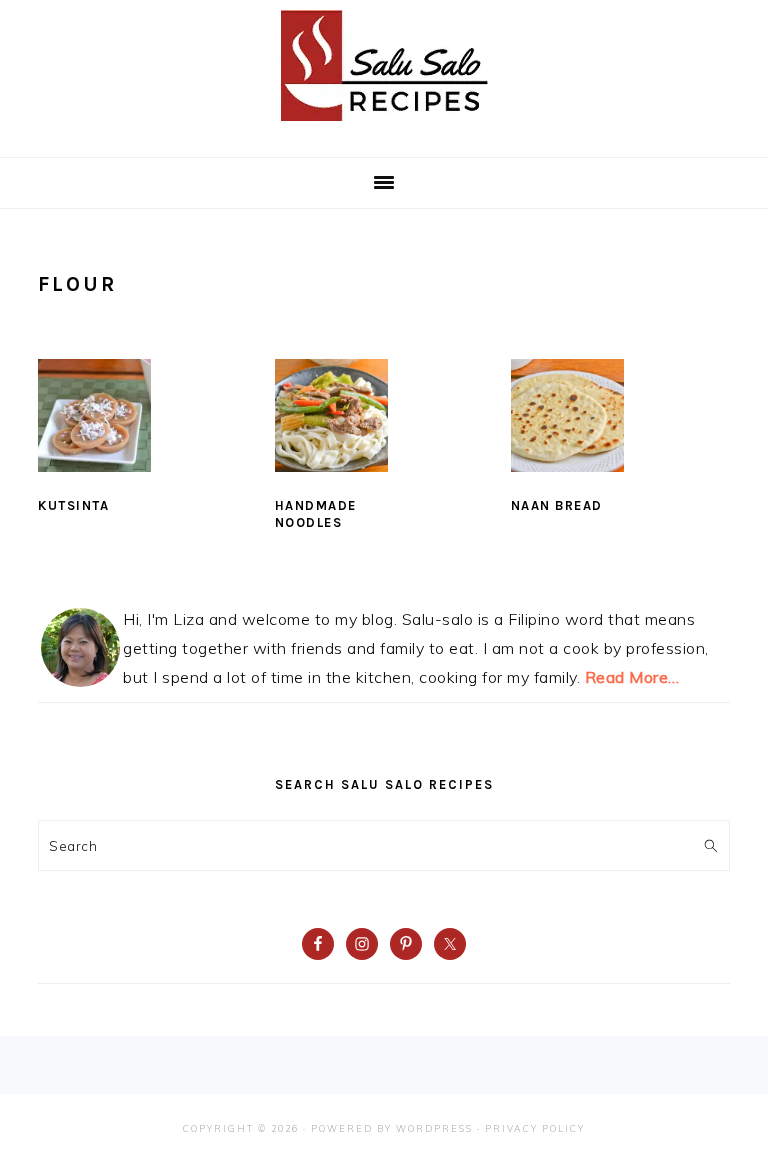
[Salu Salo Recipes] (384, 125)
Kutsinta (73, 505)
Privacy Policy (535, 1128)
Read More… (632, 677)
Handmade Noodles (316, 514)
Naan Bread (557, 505)
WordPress (434, 1128)
